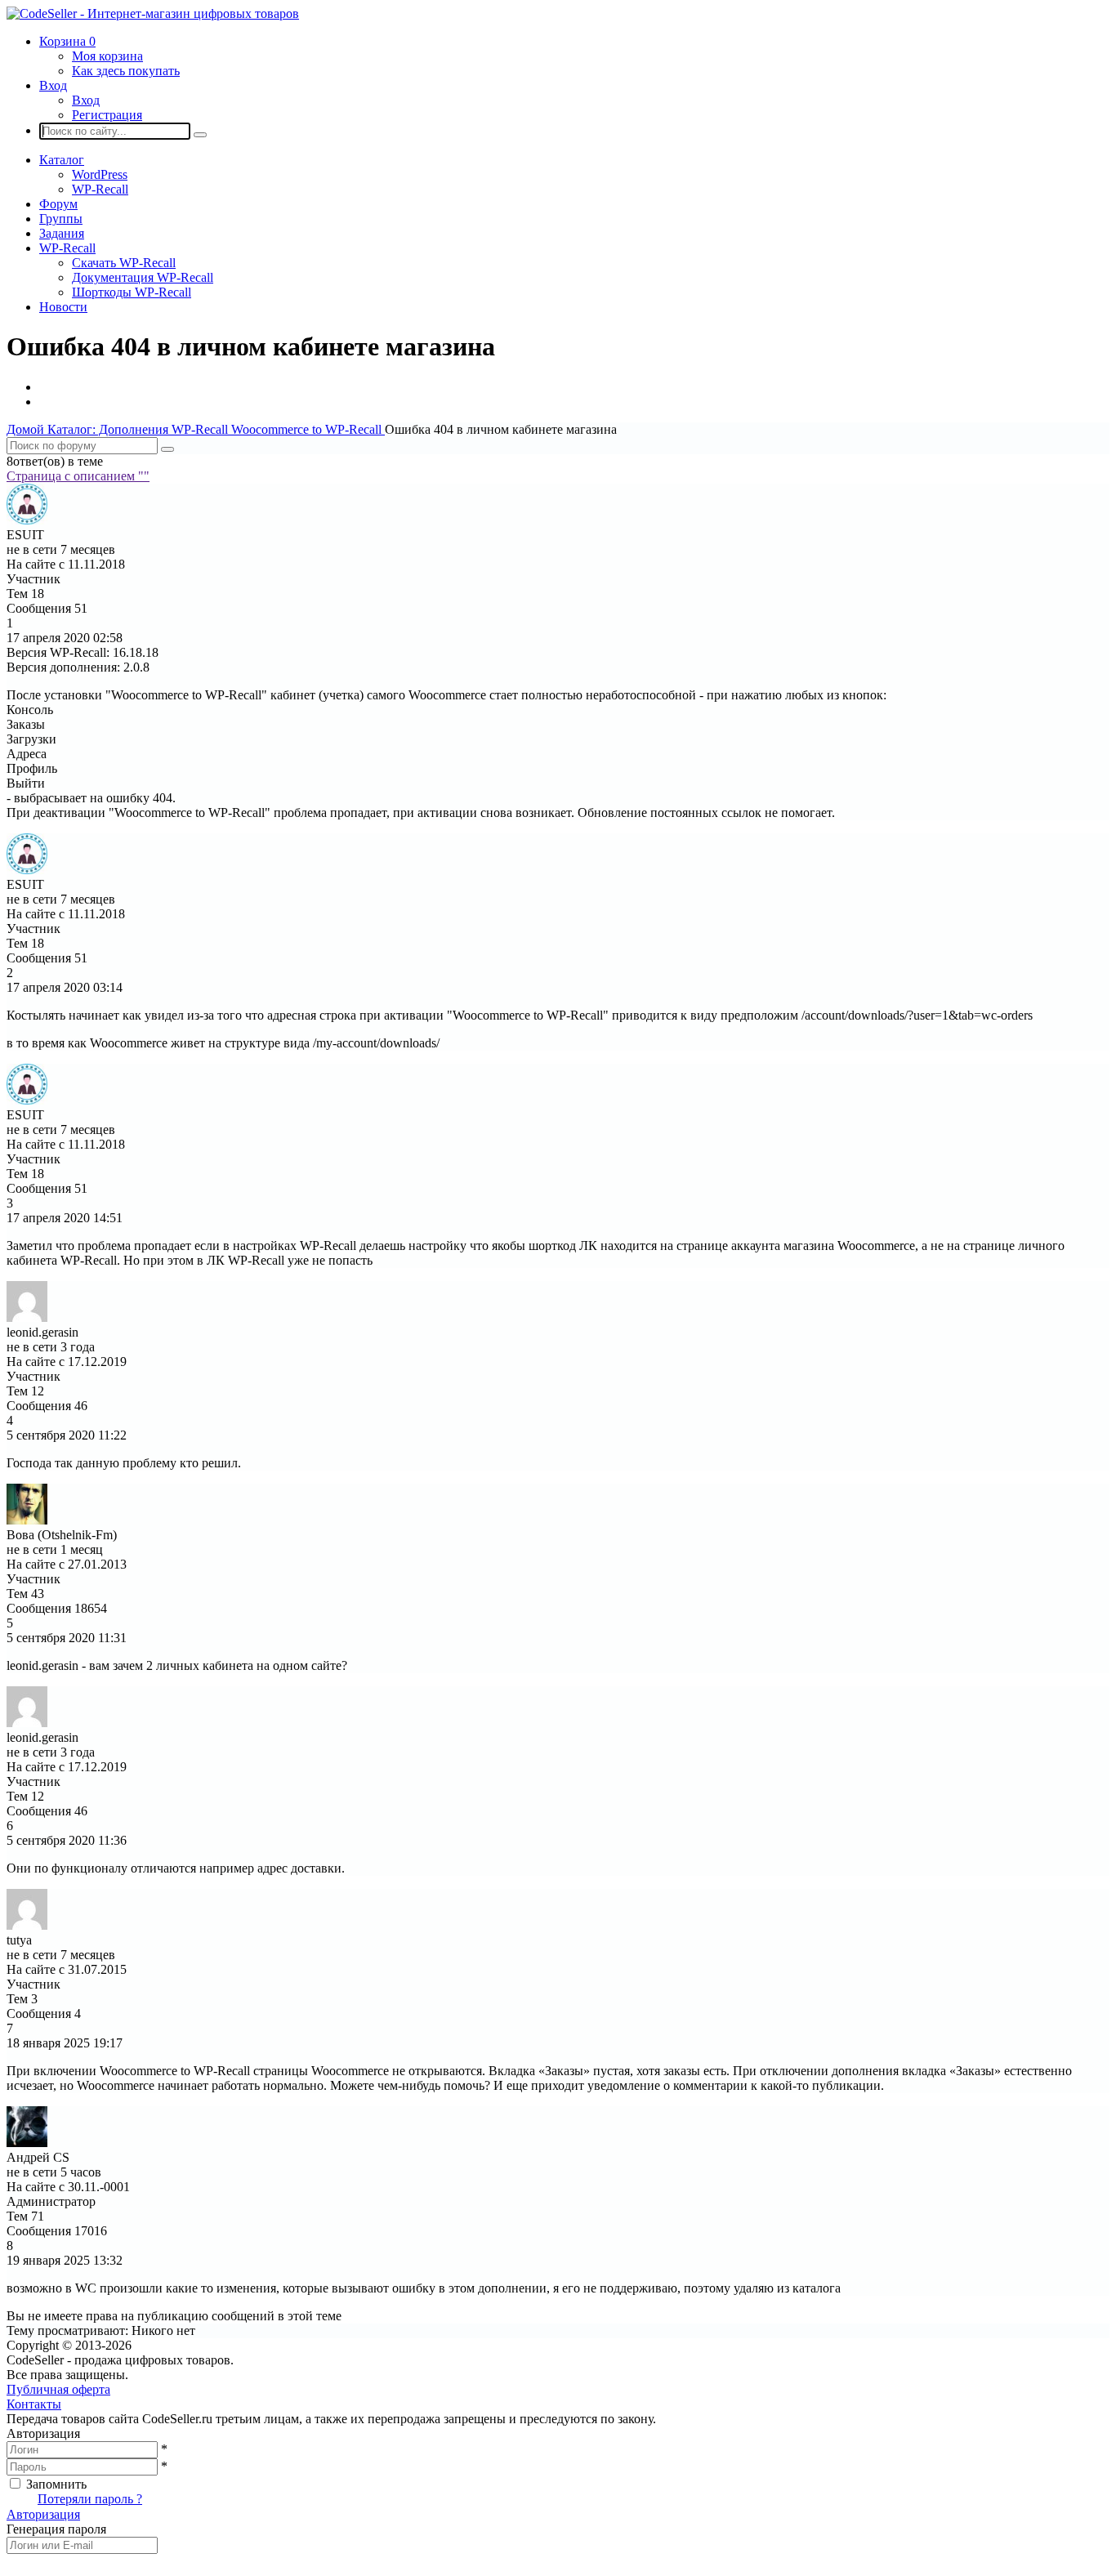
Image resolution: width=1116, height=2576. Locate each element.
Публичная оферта (58, 2389)
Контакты (34, 2404)
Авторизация (43, 2514)
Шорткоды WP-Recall (132, 292)
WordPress (100, 174)
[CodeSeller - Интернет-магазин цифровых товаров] (153, 13)
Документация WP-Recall (143, 277)
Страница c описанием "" (78, 476)
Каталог (62, 160)
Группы (61, 219)
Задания (62, 233)
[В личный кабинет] (27, 520)
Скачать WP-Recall (124, 263)
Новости (63, 307)
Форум (58, 204)
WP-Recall (100, 189)
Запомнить (56, 2484)
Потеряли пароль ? (90, 2499)
